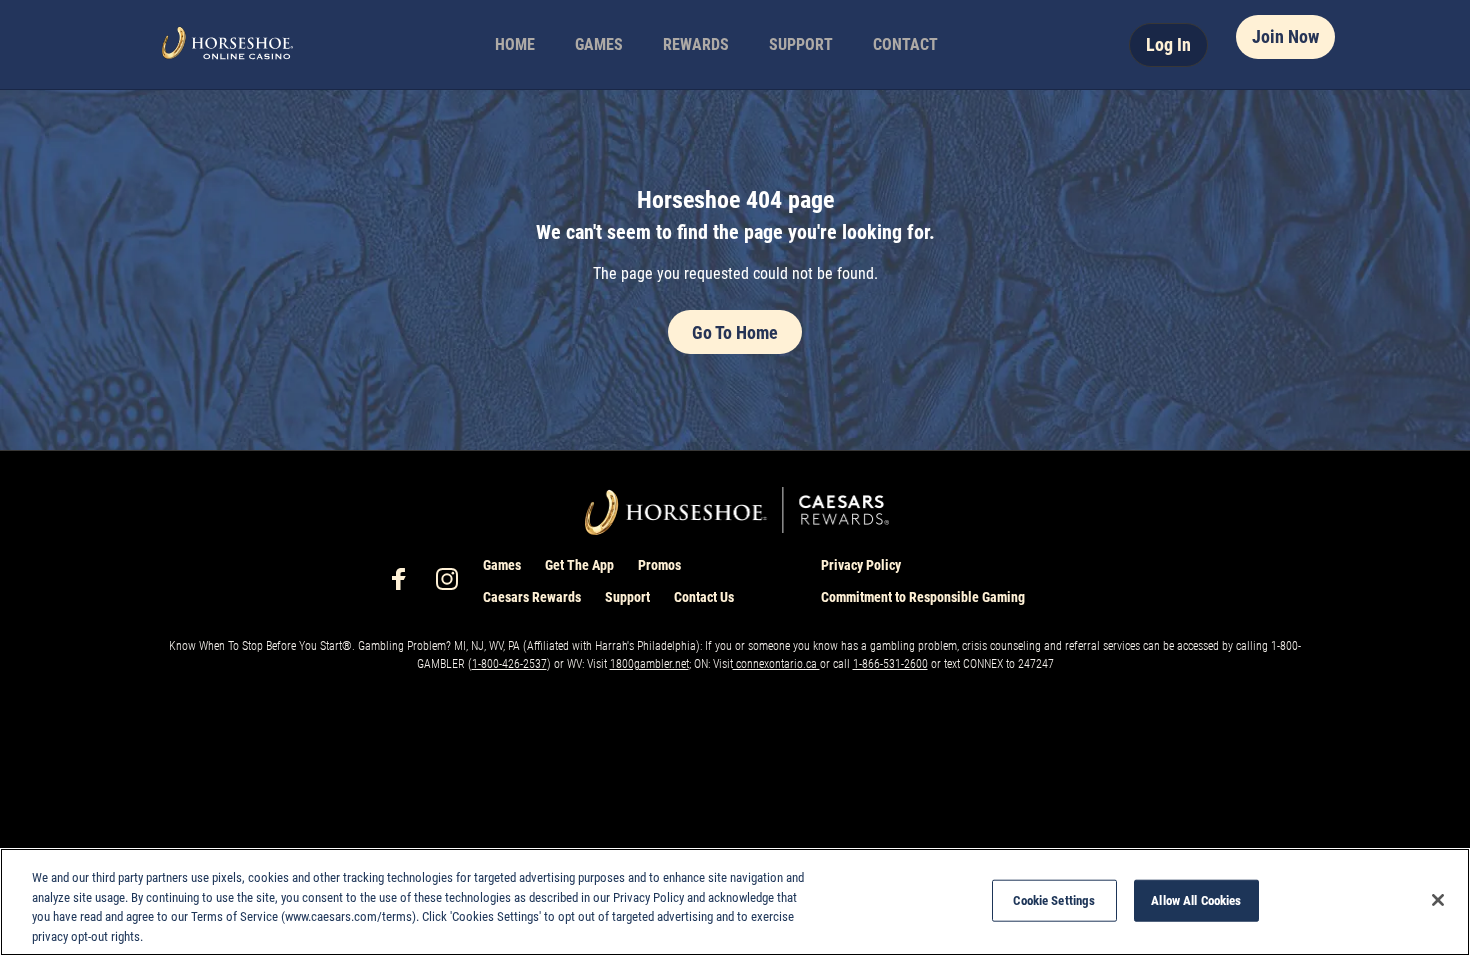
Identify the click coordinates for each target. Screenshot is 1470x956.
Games (502, 565)
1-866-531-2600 (890, 664)
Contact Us (704, 597)
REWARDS (696, 44)
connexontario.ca (776, 664)
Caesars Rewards (532, 597)
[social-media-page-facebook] (405, 584)
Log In (1168, 44)
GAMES (599, 44)
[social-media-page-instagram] (453, 584)
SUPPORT (801, 44)
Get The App (579, 565)
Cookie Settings (1054, 900)
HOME (515, 44)
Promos (659, 565)
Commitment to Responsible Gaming (923, 597)
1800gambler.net (649, 664)
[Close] (1438, 900)
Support (627, 597)
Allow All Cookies (1196, 900)
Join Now (1285, 36)
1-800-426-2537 (509, 664)
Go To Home (735, 332)
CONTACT (905, 44)
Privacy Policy (861, 565)
